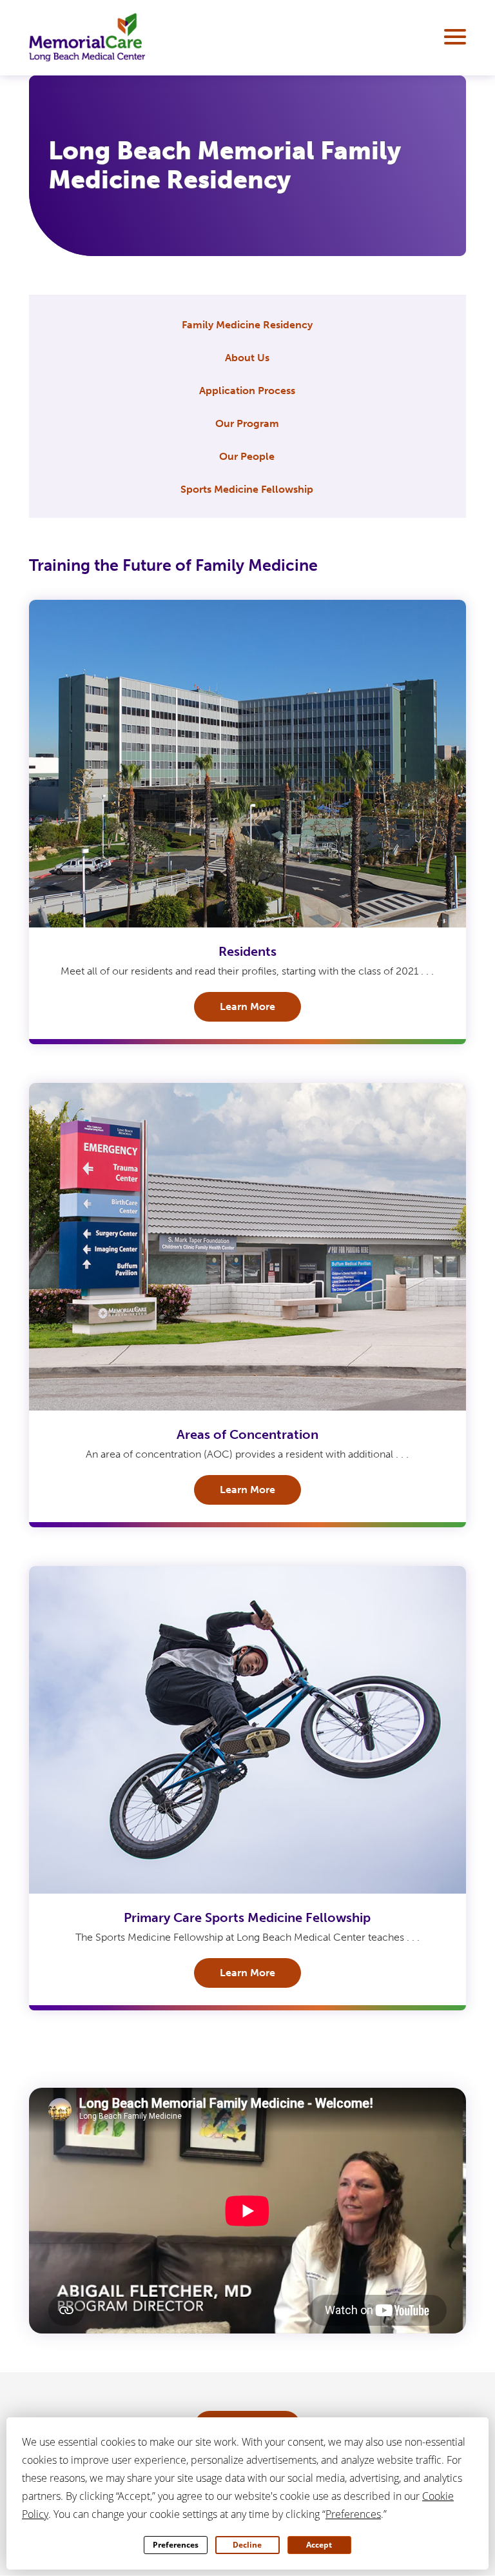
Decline (247, 2545)
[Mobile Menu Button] (452, 37)
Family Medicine (247, 325)
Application (247, 391)
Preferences (176, 2545)
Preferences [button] (353, 2514)
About (247, 358)
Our (247, 423)
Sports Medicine (247, 489)
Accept (319, 2545)
